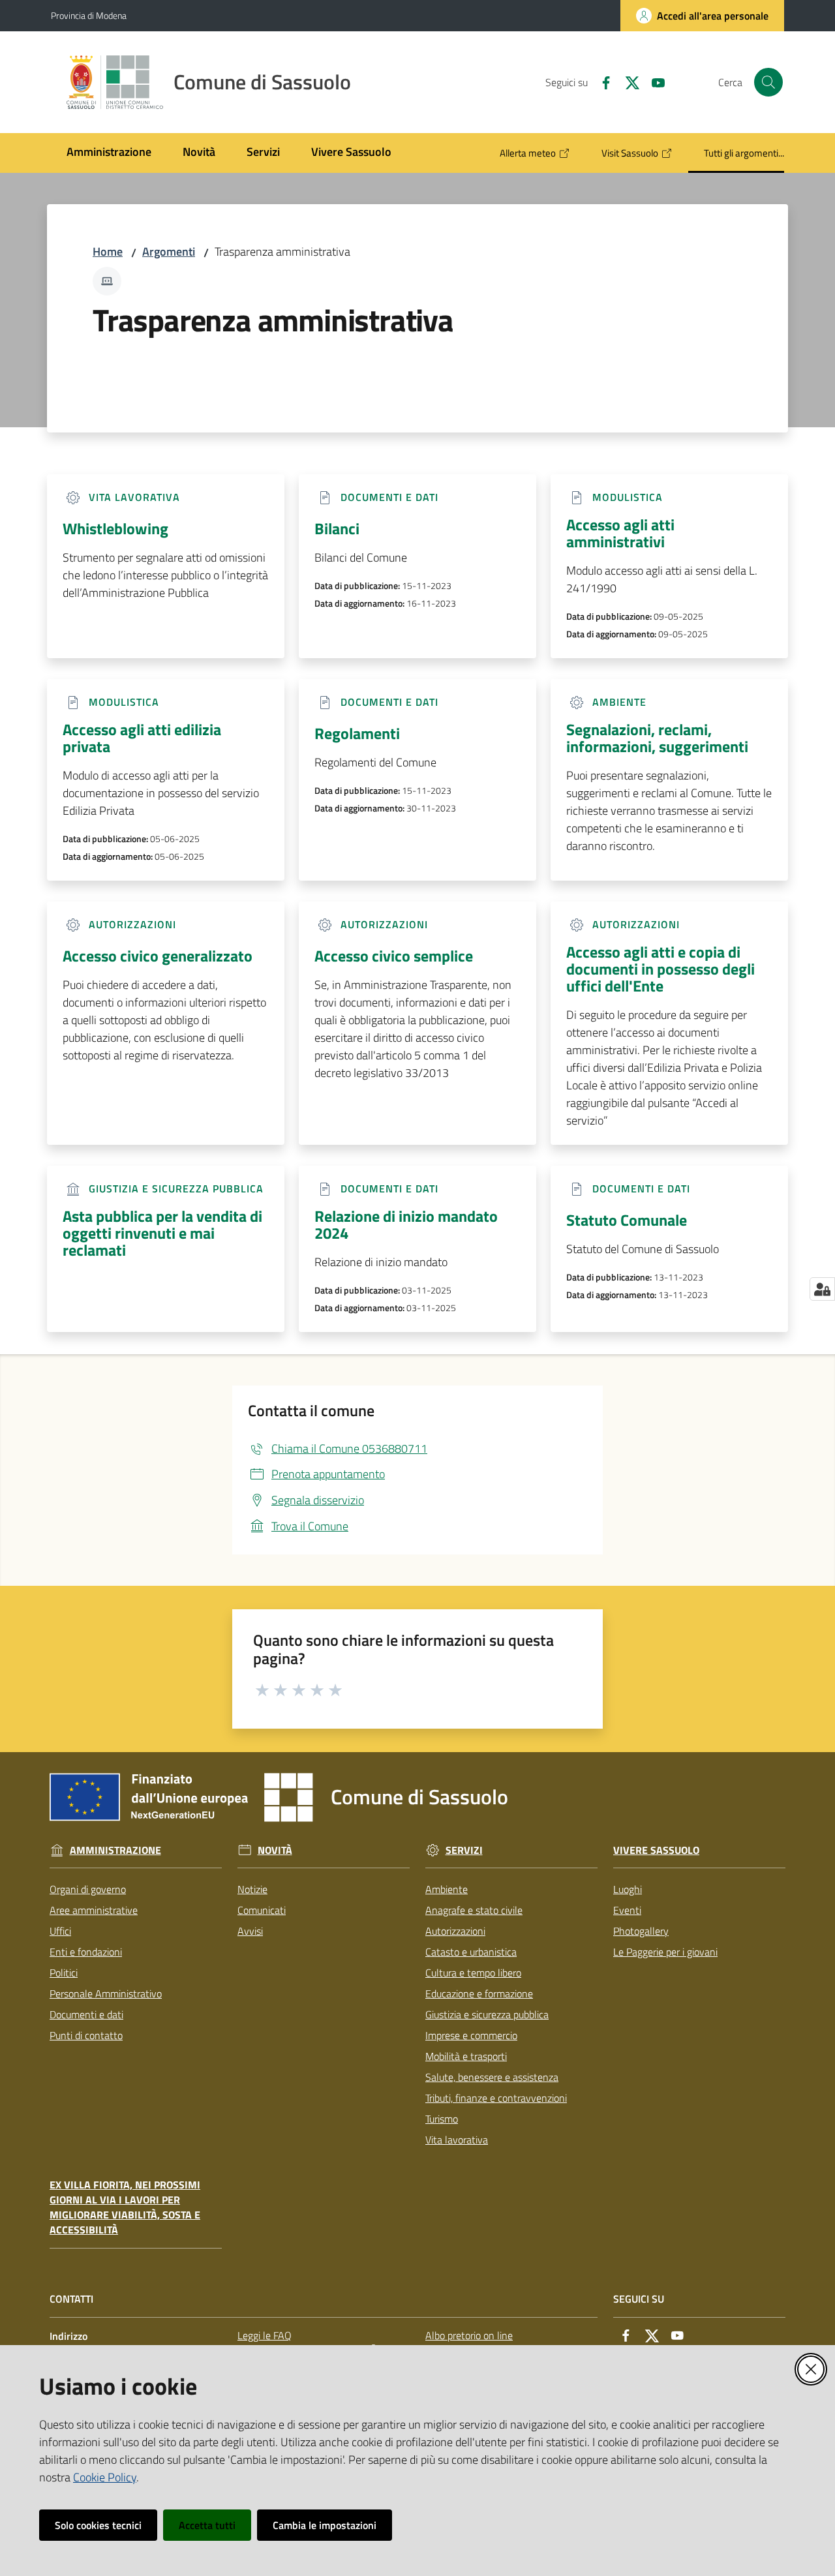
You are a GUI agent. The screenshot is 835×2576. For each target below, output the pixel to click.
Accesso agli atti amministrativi (620, 533)
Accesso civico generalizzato (158, 956)
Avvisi (250, 1931)
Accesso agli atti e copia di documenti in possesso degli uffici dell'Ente (660, 969)
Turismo (442, 2119)
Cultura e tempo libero (473, 1973)
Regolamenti (357, 733)
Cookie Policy (105, 2477)
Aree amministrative (94, 1910)
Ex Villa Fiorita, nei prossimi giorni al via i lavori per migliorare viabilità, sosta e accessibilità (125, 2207)
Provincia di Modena (89, 15)
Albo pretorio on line (469, 2335)
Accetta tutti (207, 2525)
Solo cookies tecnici (98, 2525)
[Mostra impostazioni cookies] (822, 1289)
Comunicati (262, 1910)
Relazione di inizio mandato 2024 (406, 1224)
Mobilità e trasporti (466, 2056)
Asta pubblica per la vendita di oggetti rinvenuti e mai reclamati (162, 1233)
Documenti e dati (86, 2014)
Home (108, 251)
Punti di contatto (86, 2035)
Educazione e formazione (479, 1993)
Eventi (627, 1910)
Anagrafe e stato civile (474, 1910)
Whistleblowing (115, 528)
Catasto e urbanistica (471, 1952)
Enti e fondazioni (86, 1952)
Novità (275, 1850)
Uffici (60, 1931)
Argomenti (169, 251)
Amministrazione (115, 1850)
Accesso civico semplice (394, 956)
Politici (64, 1973)
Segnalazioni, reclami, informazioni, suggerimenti (657, 738)
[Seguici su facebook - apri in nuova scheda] (601, 82)
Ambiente (447, 1889)
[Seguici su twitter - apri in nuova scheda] (627, 82)
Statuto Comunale (627, 1220)
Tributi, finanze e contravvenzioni (496, 2098)
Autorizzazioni (455, 1931)
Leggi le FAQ (265, 2335)
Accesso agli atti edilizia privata (142, 738)
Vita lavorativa (457, 2140)
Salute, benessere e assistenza (492, 2077)
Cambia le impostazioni (325, 2525)
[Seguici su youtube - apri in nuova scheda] (653, 82)
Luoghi (628, 1889)
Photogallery (641, 1931)
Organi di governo (88, 1889)
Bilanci (337, 528)
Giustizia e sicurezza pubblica (487, 2014)
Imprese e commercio (471, 2035)
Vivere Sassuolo (656, 1850)
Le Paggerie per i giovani (665, 1952)
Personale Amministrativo (106, 1993)
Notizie (252, 1889)
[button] (768, 82)
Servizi (464, 1850)
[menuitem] (109, 153)
